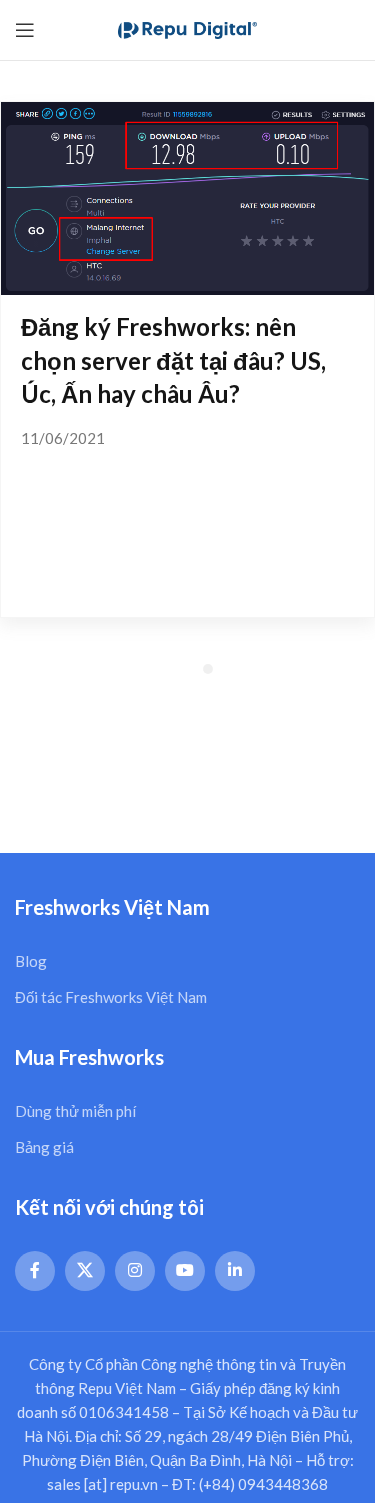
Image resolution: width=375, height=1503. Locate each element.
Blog (31, 961)
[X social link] (85, 1271)
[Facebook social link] (35, 1271)
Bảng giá (44, 1147)
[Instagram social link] (135, 1271)
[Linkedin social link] (235, 1271)
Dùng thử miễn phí (75, 1111)
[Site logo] (188, 28)
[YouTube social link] (185, 1271)
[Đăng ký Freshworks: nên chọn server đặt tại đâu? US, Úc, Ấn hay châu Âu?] (187, 198)
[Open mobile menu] (25, 30)
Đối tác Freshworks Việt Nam (111, 997)
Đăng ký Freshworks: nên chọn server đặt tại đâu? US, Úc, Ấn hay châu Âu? (173, 360)
